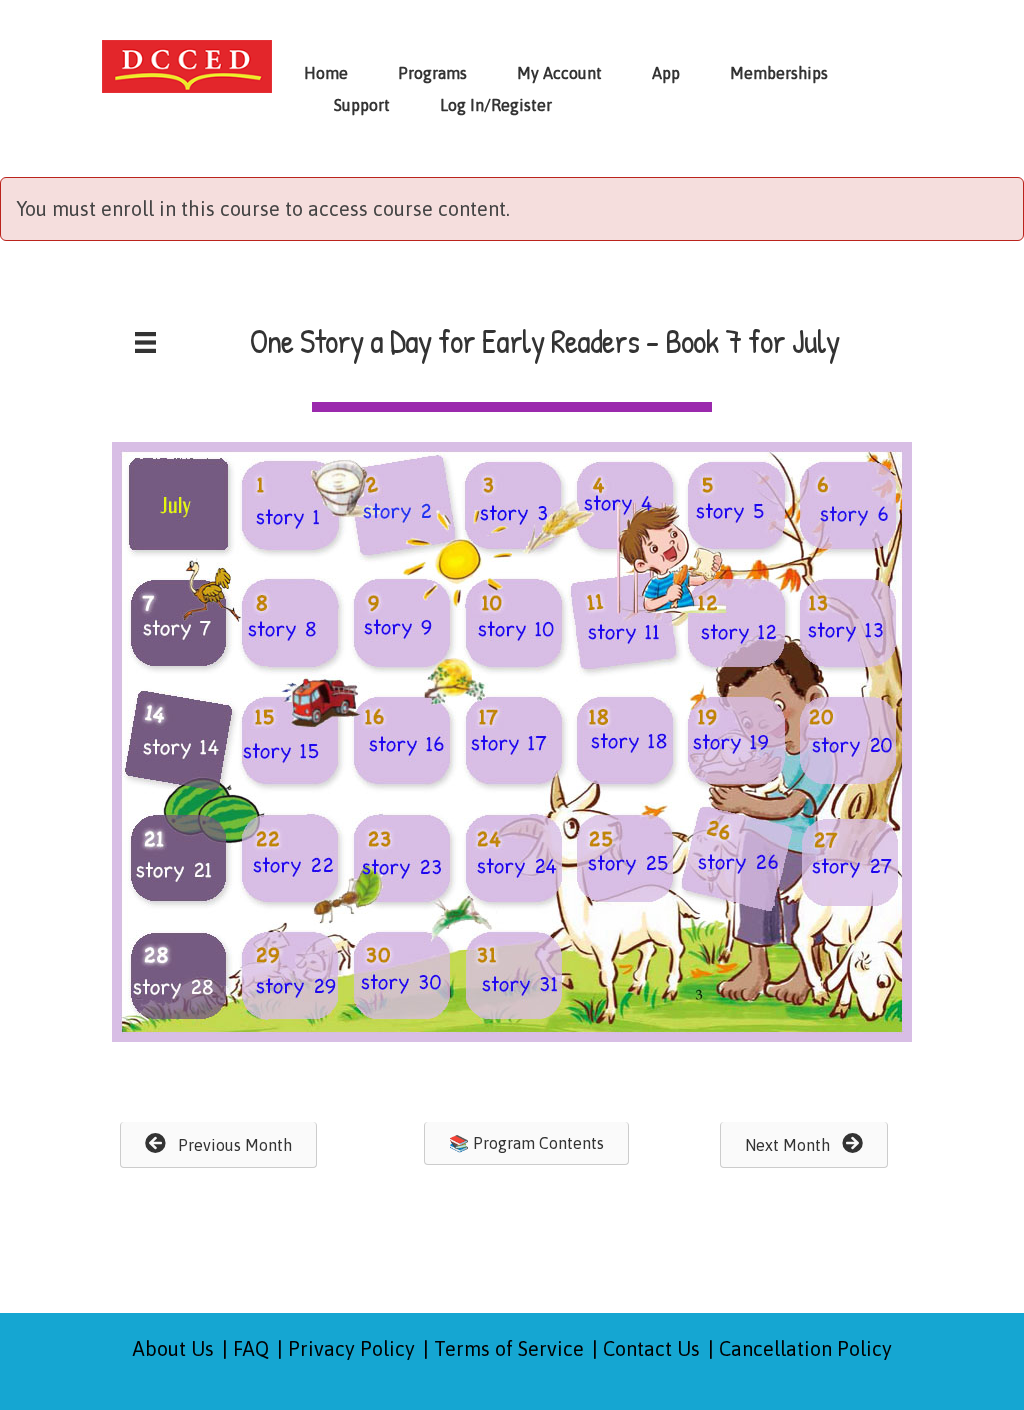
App (666, 73)
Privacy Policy (351, 1348)
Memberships (779, 73)
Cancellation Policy (805, 1348)
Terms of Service (509, 1348)
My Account (559, 73)
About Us (173, 1348)
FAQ (251, 1348)
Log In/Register (496, 105)
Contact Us (651, 1348)
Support (362, 105)
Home (326, 73)
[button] (218, 1145)
